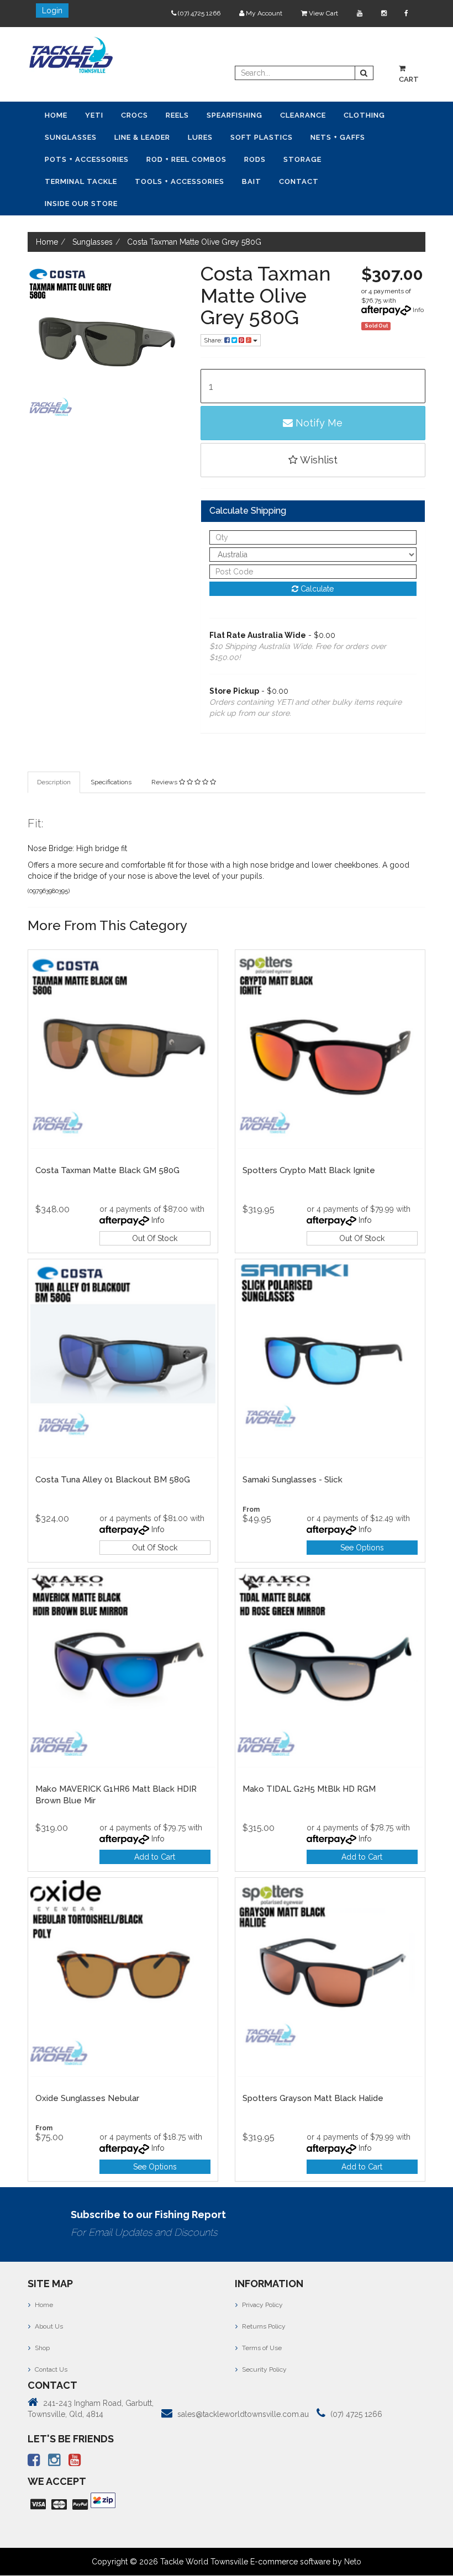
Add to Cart (155, 1857)
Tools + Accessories (180, 181)
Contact (299, 181)
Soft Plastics (262, 137)
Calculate (316, 589)
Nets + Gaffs (338, 137)
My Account (263, 13)
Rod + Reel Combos (186, 159)
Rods (255, 159)
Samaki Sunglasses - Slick (293, 1480)
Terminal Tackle (81, 181)
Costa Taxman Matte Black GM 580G (107, 1170)
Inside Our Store (81, 204)
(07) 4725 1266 (198, 13)
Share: (214, 340)
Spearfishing (235, 115)
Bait (252, 181)
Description (54, 782)
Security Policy (264, 2369)
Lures (200, 137)
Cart (409, 79)
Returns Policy (263, 2326)
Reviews (165, 782)
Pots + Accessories (87, 159)
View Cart (323, 13)
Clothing (364, 115)
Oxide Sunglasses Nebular (87, 2098)
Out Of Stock (155, 1238)
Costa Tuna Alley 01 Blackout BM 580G (113, 1480)
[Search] (364, 73)
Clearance (303, 115)
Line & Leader (142, 137)
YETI (94, 115)
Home (56, 115)
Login (52, 10)
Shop (41, 2348)
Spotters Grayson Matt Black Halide (313, 2098)
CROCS (135, 115)
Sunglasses (71, 137)
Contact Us (50, 2369)
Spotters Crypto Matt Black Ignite (309, 1170)
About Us (48, 2326)
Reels (177, 115)
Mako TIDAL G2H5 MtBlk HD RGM (309, 1789)
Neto (353, 2562)
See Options (362, 1548)
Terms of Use (261, 2348)
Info (418, 310)
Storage (302, 159)
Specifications (111, 782)
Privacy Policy (262, 2305)
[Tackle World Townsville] (71, 55)
